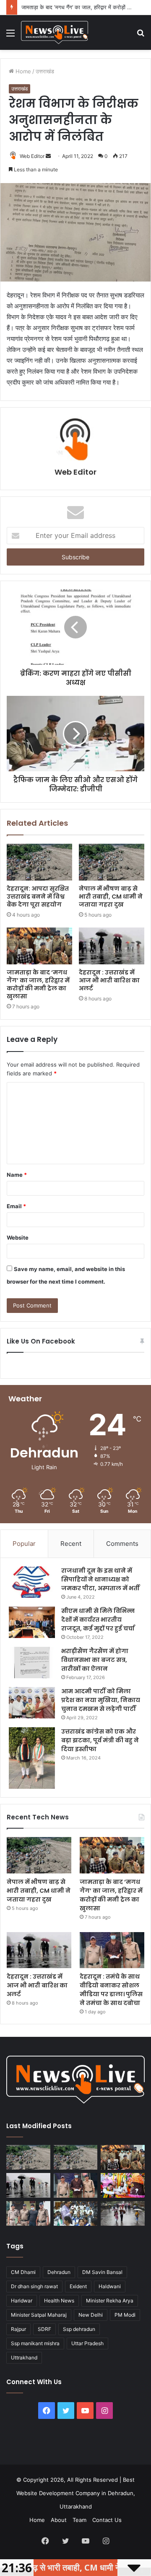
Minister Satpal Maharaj (39, 2315)
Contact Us (107, 2520)
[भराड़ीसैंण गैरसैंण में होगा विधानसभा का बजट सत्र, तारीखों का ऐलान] (32, 1663)
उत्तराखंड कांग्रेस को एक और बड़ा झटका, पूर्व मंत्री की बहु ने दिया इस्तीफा (100, 1740)
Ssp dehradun (79, 2329)
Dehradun (59, 2272)
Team (79, 2520)
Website (18, 1238)
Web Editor (32, 156)
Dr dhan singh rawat (34, 2286)
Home (22, 71)
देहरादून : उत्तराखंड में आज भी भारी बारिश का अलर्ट (109, 980)
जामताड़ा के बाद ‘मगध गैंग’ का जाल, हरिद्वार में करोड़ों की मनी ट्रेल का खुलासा (38, 984)
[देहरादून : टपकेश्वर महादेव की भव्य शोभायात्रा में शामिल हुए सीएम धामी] (123, 2185)
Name (17, 1175)
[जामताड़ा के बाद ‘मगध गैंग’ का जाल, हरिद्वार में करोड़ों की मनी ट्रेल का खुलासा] (39, 946)
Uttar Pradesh (87, 2343)
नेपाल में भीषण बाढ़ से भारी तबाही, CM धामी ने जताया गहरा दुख (111, 897)
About (59, 2520)
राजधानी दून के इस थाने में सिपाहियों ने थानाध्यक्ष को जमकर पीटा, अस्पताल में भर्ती (100, 1579)
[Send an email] (48, 156)
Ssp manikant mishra (35, 2343)
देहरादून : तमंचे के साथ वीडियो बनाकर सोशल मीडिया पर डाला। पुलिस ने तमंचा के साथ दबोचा (111, 1990)
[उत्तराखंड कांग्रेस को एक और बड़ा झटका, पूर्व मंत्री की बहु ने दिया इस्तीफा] (32, 1758)
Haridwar (22, 2301)
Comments (122, 1544)
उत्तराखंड (45, 71)
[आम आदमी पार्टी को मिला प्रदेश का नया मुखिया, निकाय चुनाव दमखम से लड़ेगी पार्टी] (32, 1703)
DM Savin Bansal (102, 2272)
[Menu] (10, 36)
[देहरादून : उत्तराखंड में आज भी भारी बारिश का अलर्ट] (112, 946)
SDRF (44, 2329)
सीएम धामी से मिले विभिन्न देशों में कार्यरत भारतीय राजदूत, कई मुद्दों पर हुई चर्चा (98, 1620)
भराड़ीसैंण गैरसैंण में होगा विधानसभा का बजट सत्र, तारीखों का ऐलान (95, 1660)
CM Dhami (23, 2272)
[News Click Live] (55, 32)
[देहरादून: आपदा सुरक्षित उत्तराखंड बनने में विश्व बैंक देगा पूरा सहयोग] (39, 862)
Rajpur (18, 2329)
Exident (78, 2286)
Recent (71, 1544)
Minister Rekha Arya (110, 2301)
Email (16, 1206)
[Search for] (141, 36)
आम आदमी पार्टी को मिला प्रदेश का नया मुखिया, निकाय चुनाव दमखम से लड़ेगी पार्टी (101, 1700)
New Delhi (91, 2315)
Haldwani (110, 2286)
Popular (24, 1544)
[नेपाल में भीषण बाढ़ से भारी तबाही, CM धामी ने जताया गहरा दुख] (112, 862)
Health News (59, 2301)
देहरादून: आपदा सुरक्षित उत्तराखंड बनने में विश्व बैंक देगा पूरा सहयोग (38, 897)
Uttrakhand (24, 2358)
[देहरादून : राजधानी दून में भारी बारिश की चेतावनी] (123, 2213)
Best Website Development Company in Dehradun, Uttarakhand (76, 2493)
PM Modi (125, 2315)
